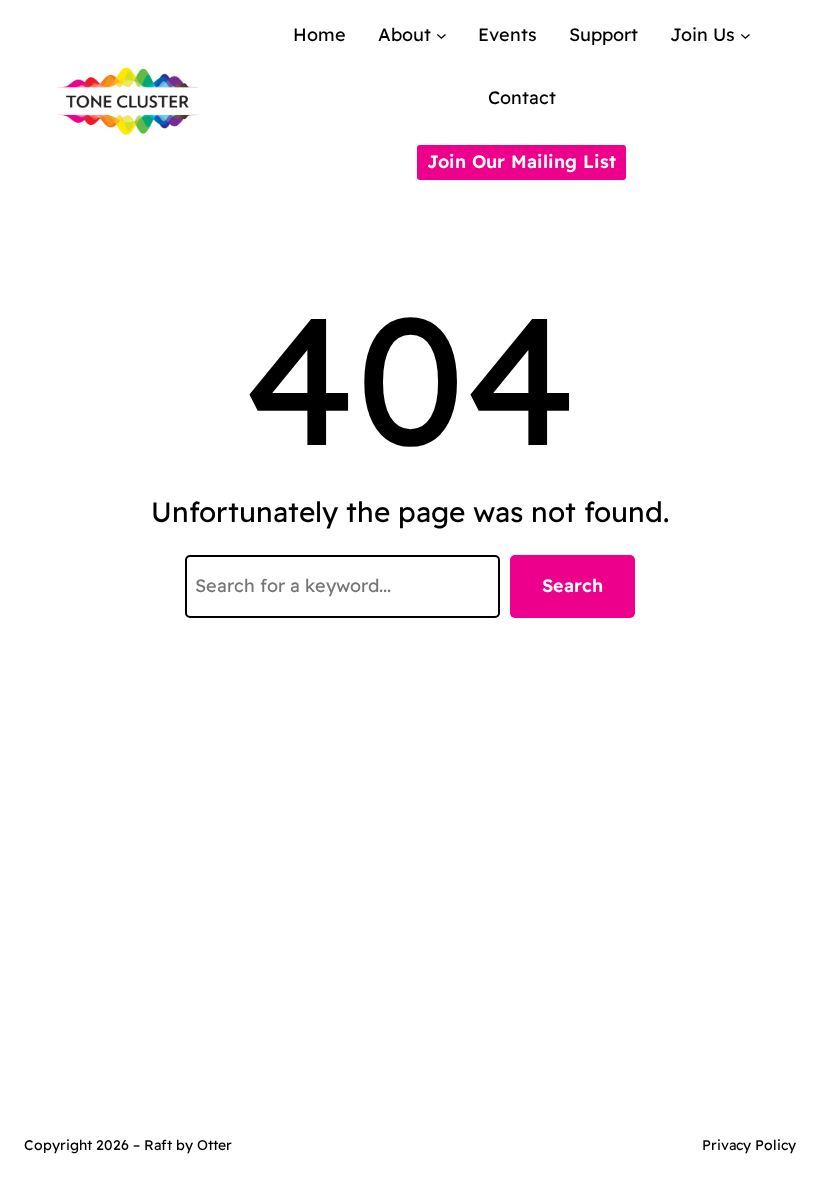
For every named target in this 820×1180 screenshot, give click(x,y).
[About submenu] (441, 35)
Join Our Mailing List (521, 161)
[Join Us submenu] (745, 35)
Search (572, 585)
